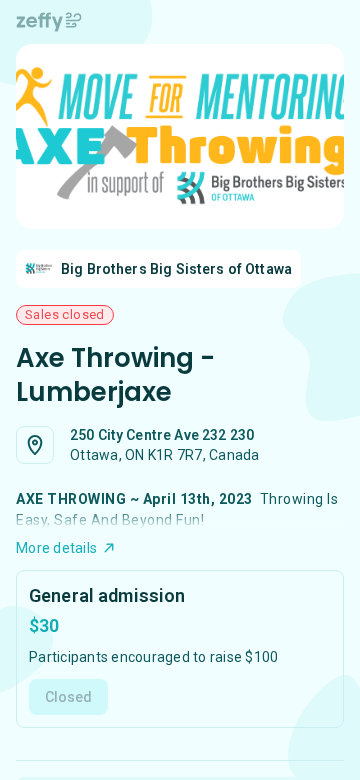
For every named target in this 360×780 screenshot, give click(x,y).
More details (56, 548)
